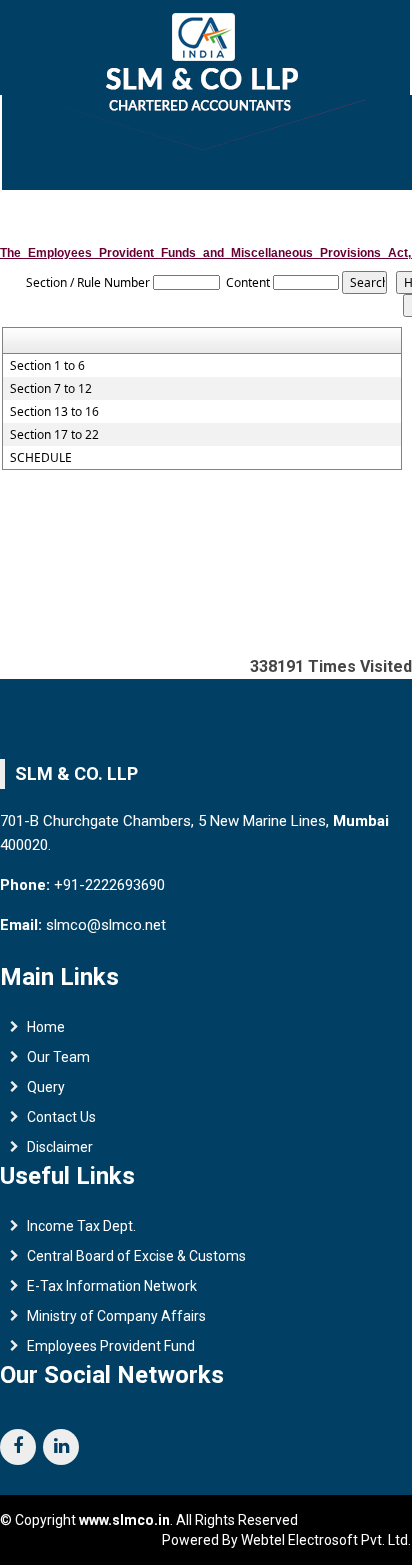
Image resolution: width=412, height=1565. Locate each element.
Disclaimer (60, 1147)
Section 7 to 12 (51, 389)
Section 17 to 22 (54, 435)
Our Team (58, 1057)
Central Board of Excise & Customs (136, 1256)
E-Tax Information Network (112, 1286)
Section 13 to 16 (54, 412)
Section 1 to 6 (47, 366)
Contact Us (61, 1117)
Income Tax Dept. (81, 1226)
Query (46, 1087)
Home (46, 1027)
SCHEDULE (41, 458)
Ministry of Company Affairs (116, 1316)
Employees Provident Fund (111, 1346)
